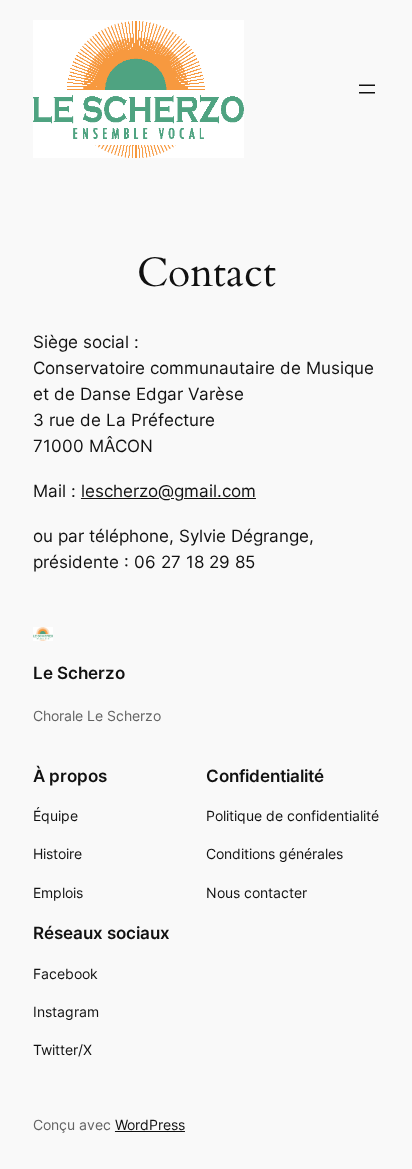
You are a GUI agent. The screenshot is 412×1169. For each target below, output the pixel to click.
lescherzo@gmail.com (168, 491)
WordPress (150, 1124)
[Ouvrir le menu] (367, 89)
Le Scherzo (79, 673)
